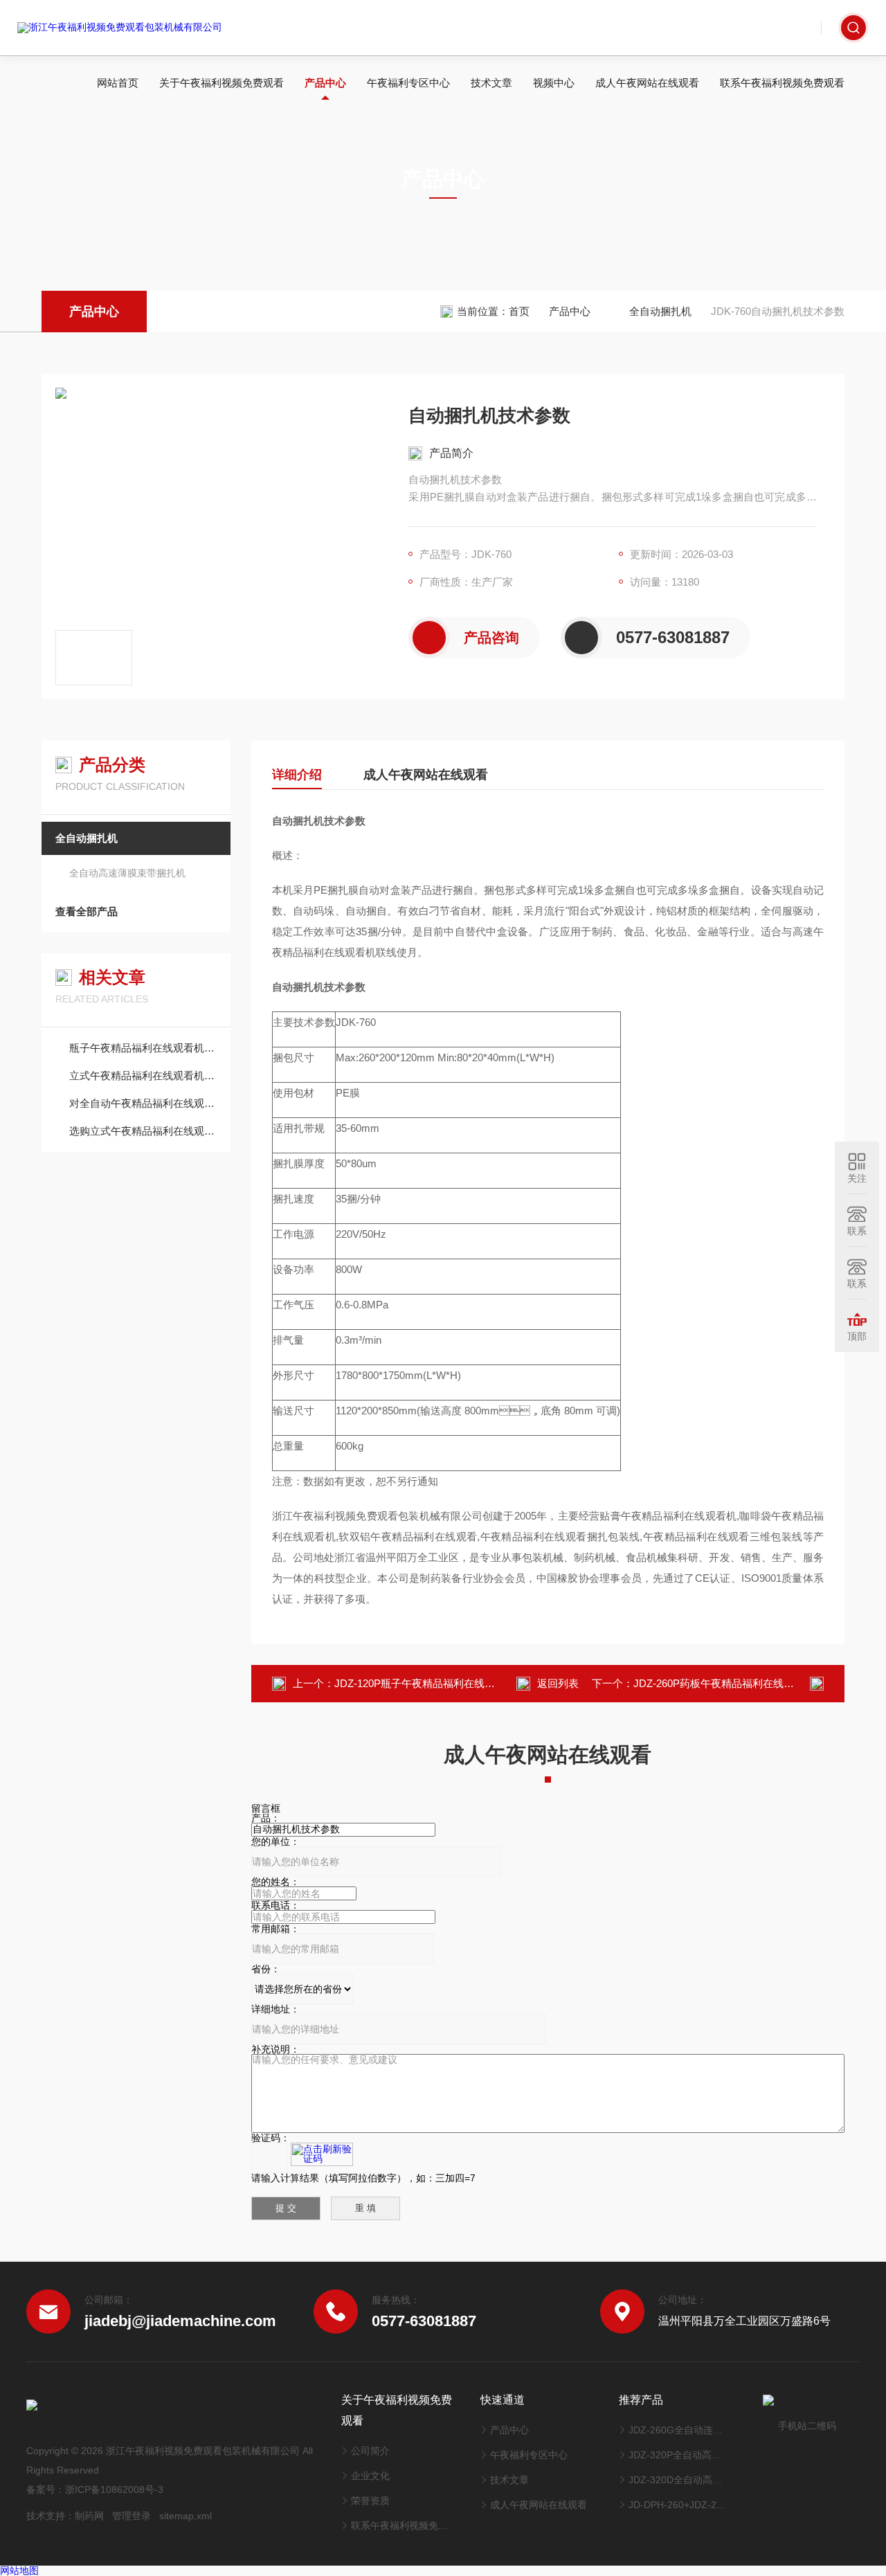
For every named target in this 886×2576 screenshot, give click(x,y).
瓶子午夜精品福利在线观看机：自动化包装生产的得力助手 (143, 1048)
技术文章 (491, 83)
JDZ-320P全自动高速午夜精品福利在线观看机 (679, 2455)
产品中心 (325, 83)
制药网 (89, 2516)
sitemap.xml (186, 2516)
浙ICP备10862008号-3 (114, 2489)
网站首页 (118, 83)
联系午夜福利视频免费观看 (782, 83)
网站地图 (19, 2570)
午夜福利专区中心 (408, 83)
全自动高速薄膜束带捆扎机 (127, 873)
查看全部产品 (87, 911)
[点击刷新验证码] (322, 2154)
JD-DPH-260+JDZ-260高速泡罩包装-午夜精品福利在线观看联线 (679, 2505)
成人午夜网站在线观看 (647, 83)
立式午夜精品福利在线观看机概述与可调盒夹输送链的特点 (143, 1075)
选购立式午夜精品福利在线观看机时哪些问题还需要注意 (143, 1131)
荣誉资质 (370, 2501)
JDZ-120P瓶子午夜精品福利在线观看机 (425, 1683)
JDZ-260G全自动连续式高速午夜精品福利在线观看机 (679, 2430)
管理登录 (132, 2516)
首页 (519, 311)
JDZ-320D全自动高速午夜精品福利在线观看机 (679, 2480)
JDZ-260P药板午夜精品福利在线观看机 (724, 1683)
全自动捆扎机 (660, 311)
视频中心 (554, 83)
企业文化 (370, 2476)
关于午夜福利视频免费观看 (221, 83)
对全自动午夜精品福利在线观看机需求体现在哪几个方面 (143, 1103)
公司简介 (370, 2451)
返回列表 (558, 1683)
